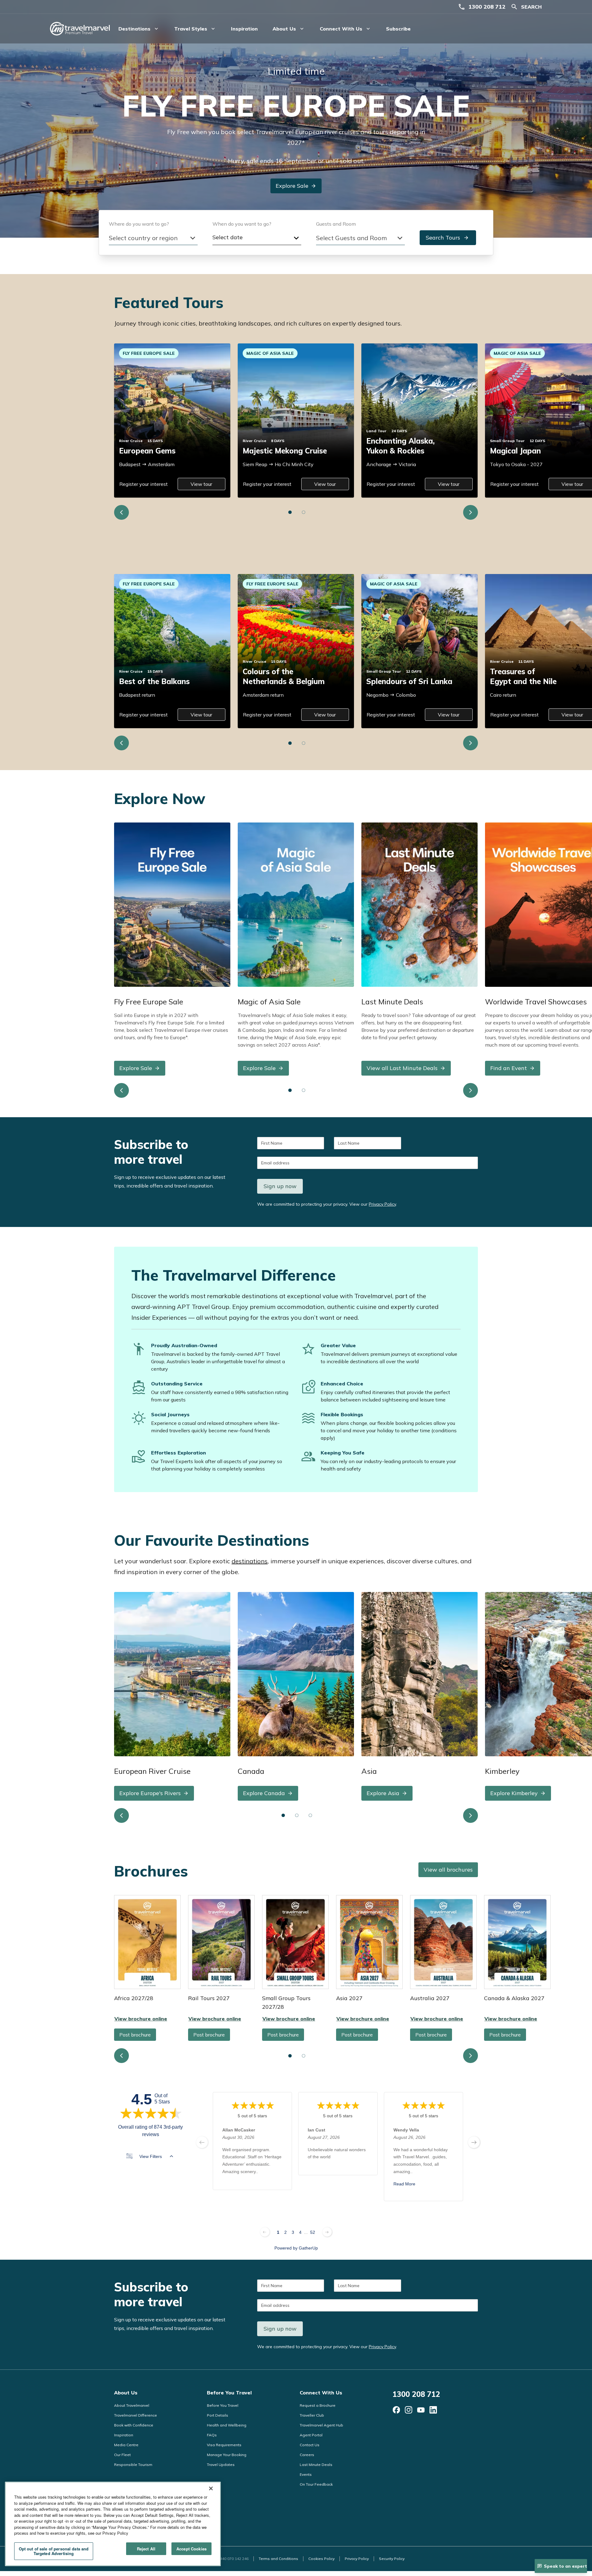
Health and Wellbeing (227, 2425)
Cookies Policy (321, 2559)
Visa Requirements (224, 2445)
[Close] (211, 2488)
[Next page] (327, 2232)
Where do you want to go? (139, 224)
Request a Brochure (318, 2405)
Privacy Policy (382, 1204)
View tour (201, 484)
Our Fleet (122, 2455)
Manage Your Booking (227, 2455)
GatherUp (308, 2248)
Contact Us (310, 2445)
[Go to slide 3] (310, 1815)
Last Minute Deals (316, 2465)
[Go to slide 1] (290, 512)
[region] (113, 2524)
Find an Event (509, 1068)
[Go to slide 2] (304, 512)
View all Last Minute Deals (402, 1068)
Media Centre (126, 2445)
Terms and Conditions (278, 2559)
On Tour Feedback (316, 2484)
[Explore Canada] (296, 1674)
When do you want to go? (242, 224)
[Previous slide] (121, 512)
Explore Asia (383, 1793)
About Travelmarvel (132, 2405)
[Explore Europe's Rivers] (172, 1674)
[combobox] (153, 238)
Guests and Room (336, 224)
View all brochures (448, 1870)
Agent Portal (311, 2435)
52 (313, 2232)
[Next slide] (471, 512)
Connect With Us (321, 2393)
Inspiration (244, 29)
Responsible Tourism (133, 2465)
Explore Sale (292, 186)
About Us (126, 2393)
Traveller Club (312, 2415)
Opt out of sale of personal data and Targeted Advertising (54, 2551)
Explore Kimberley (514, 1793)
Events (306, 2474)
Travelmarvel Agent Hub (321, 2425)
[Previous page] (265, 2232)
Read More (404, 2184)
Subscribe (398, 29)
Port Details (218, 2415)
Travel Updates (221, 2465)
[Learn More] (396, 2410)
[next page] (474, 2142)
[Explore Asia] (419, 1674)
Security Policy (392, 2559)
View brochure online (147, 1942)
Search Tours (443, 238)
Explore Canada (264, 1793)
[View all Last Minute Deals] (419, 904)
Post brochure (135, 2035)
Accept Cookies (191, 2549)
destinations (250, 1561)
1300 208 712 (487, 7)
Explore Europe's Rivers (150, 1793)
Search (531, 7)
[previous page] (202, 2142)
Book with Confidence (134, 2425)
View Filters (151, 2156)
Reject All (146, 2549)
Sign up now (280, 1186)
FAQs (212, 2435)
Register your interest (144, 484)
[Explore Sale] (172, 904)
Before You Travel (229, 2393)
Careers (307, 2455)
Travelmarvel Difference (136, 2415)
